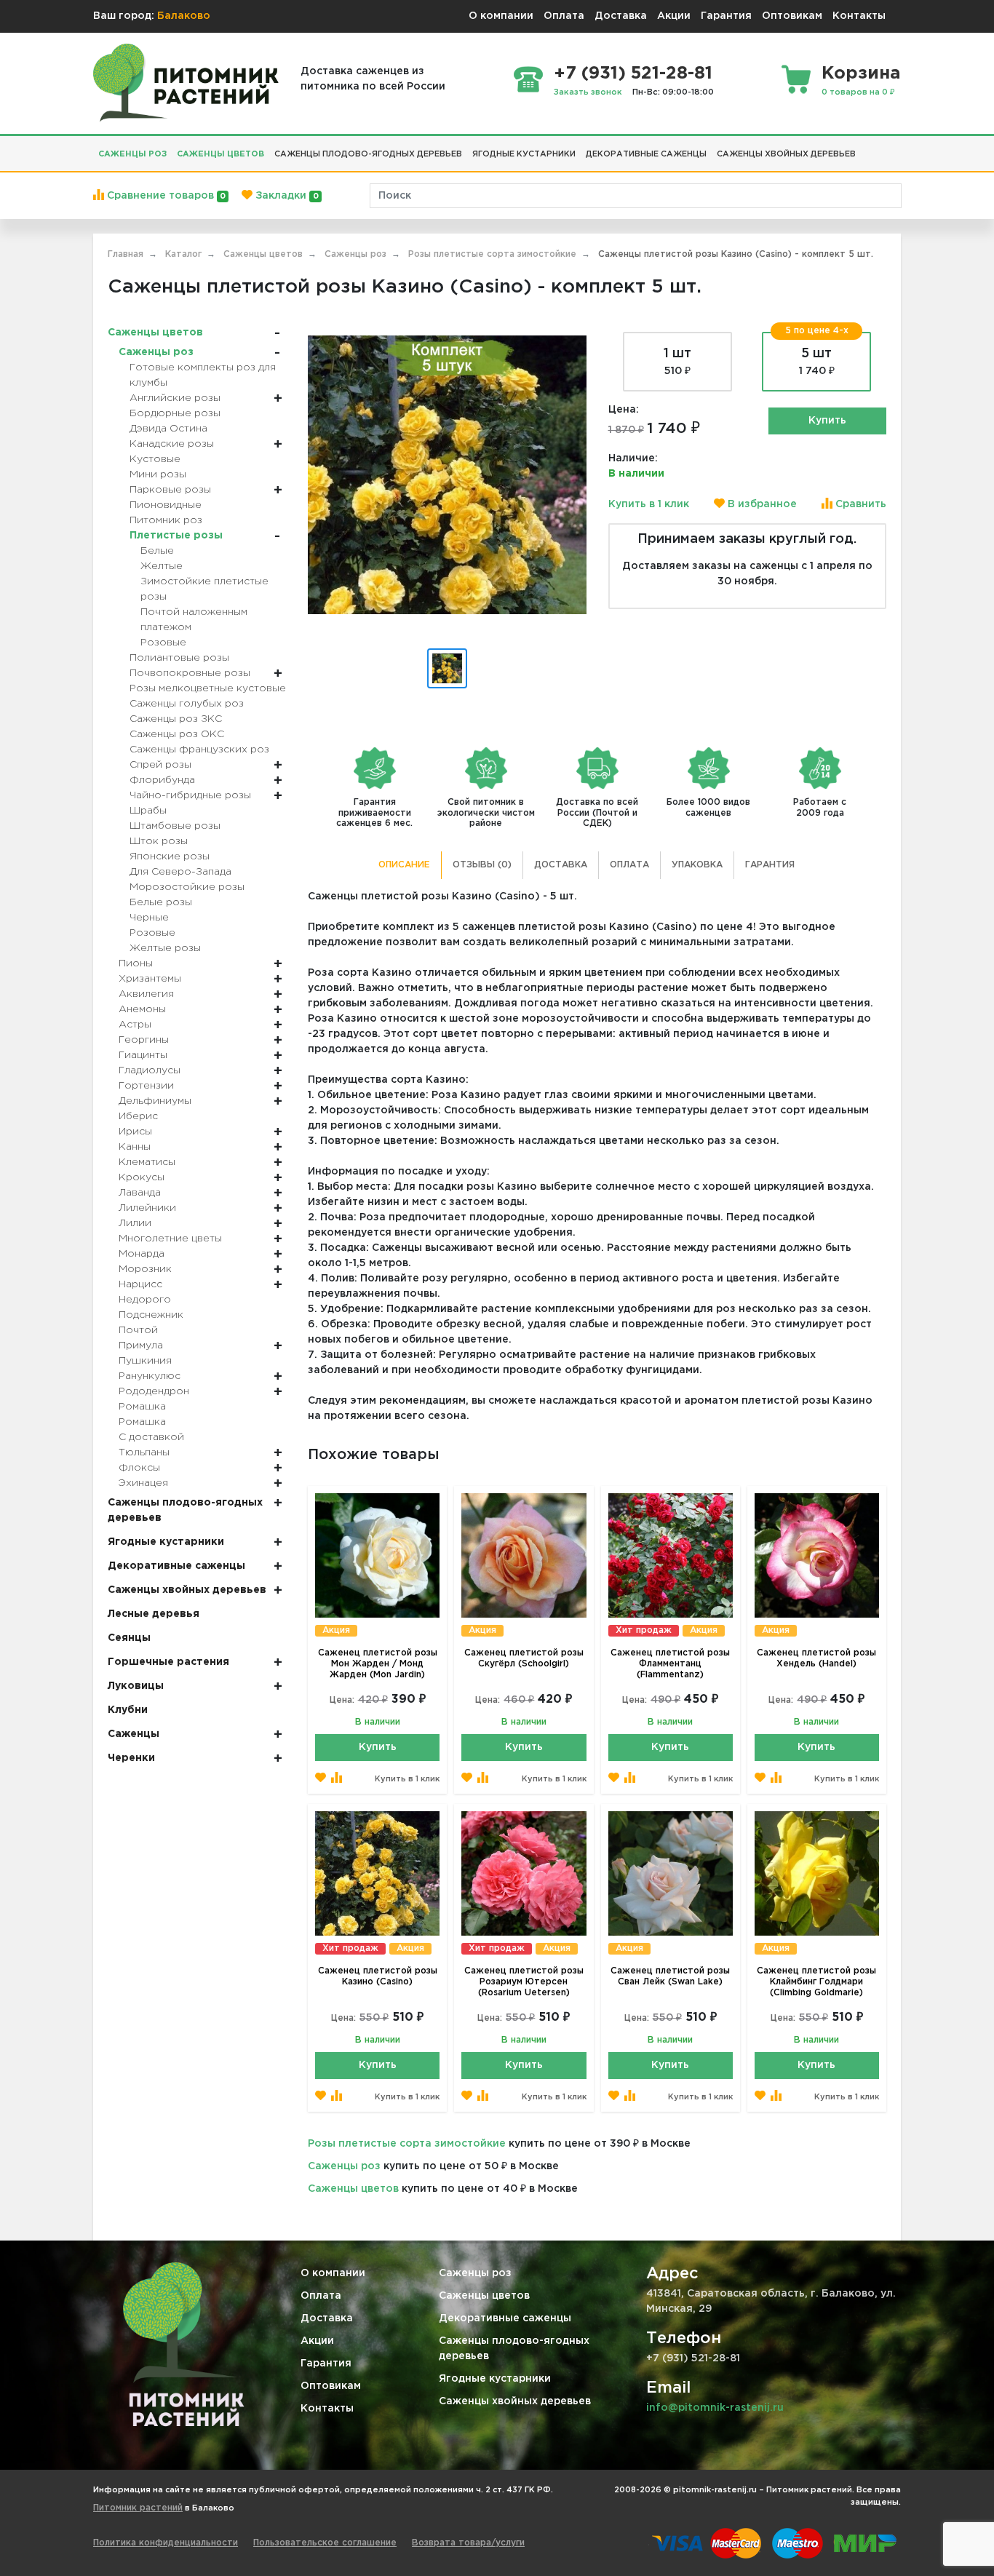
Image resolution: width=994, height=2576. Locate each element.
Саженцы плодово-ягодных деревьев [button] (368, 154)
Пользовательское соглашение (325, 2543)
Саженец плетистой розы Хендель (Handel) (816, 1658)
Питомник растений (138, 2508)
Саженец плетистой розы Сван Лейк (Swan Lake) (670, 1976)
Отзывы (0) (482, 865)
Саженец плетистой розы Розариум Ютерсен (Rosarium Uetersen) (524, 1982)
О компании (501, 16)
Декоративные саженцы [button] (646, 154)
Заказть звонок (588, 92)
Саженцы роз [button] (132, 154)
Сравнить (859, 504)
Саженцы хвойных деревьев (515, 2401)
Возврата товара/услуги (468, 2543)
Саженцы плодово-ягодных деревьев (514, 2349)
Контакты (859, 16)
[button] (866, 148)
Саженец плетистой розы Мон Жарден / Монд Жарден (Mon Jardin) (378, 1664)
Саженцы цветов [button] (220, 154)
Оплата (564, 16)
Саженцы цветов (353, 2189)
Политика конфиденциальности (166, 2543)
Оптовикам (792, 16)
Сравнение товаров (165, 196)
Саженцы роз (344, 2166)
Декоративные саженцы (505, 2318)
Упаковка (697, 865)
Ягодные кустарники (495, 2379)
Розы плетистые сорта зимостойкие (407, 2144)
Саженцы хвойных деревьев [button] (786, 154)
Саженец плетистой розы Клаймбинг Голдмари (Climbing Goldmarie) (816, 1982)
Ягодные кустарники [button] (524, 154)
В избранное (761, 504)
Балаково (184, 16)
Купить (827, 421)
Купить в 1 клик (649, 504)
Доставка (621, 16)
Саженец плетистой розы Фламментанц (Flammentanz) (670, 1664)
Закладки (285, 196)
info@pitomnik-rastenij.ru (715, 2408)
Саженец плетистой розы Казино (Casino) (378, 1976)
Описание (404, 865)
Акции (674, 16)
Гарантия (726, 16)
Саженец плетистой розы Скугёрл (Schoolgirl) (524, 1658)
